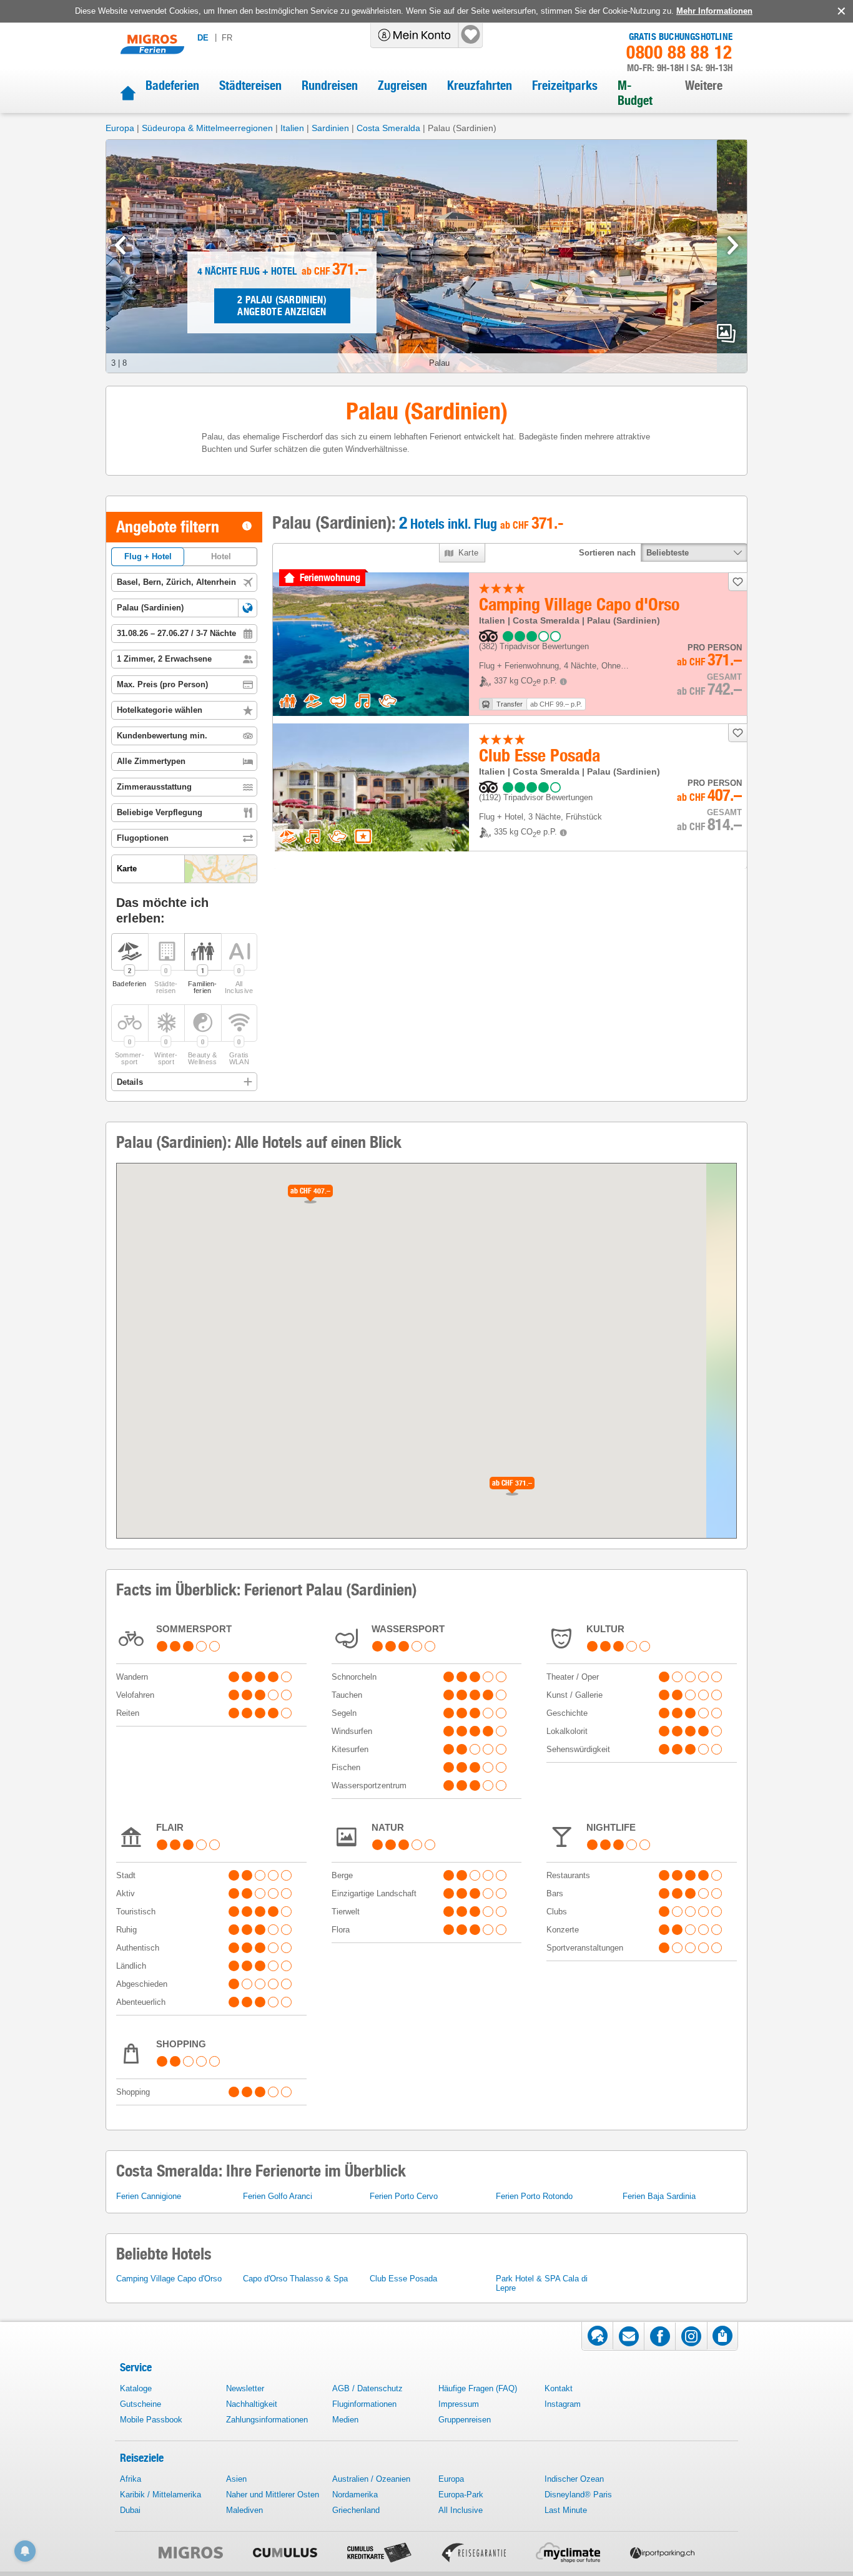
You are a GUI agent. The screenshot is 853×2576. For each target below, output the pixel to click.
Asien (236, 2479)
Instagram (563, 2404)
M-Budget (635, 93)
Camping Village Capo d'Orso (169, 2279)
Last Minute (566, 2510)
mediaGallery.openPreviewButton (726, 333)
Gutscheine (141, 2404)
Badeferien (172, 86)
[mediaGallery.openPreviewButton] (426, 256)
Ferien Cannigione (149, 2196)
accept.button (840, 11)
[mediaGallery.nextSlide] (733, 245)
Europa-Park (461, 2495)
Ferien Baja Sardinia (659, 2196)
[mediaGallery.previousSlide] (120, 245)
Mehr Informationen (714, 11)
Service (136, 2367)
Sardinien (330, 128)
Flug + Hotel (148, 556)
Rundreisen (330, 86)
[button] (248, 608)
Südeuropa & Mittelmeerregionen (207, 128)
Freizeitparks (565, 86)
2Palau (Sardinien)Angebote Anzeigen (282, 306)
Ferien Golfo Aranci (278, 2196)
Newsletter (245, 2388)
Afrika (131, 2479)
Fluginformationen (364, 2404)
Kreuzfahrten (480, 86)
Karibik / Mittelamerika (160, 2495)
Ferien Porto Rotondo (534, 2196)
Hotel (221, 556)
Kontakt (559, 2388)
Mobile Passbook (151, 2420)
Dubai (130, 2510)
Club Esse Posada (403, 2279)
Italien (292, 128)
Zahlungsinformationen (267, 2420)
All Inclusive (461, 2510)
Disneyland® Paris (578, 2495)
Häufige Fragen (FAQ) (478, 2388)
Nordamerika (355, 2495)
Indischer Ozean (574, 2479)
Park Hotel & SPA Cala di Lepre (542, 2283)
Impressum (459, 2404)
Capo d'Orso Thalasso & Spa (295, 2279)
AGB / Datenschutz (367, 2388)
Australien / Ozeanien (371, 2479)
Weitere (704, 86)
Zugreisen (402, 86)
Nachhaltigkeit (252, 2404)
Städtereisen (250, 86)
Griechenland (356, 2510)
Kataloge (136, 2388)
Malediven (244, 2510)
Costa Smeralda (388, 128)
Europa (120, 128)
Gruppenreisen (465, 2420)
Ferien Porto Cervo (404, 2196)
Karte (469, 553)
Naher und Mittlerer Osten (273, 2495)
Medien (345, 2420)
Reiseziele (142, 2458)
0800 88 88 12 (679, 52)
